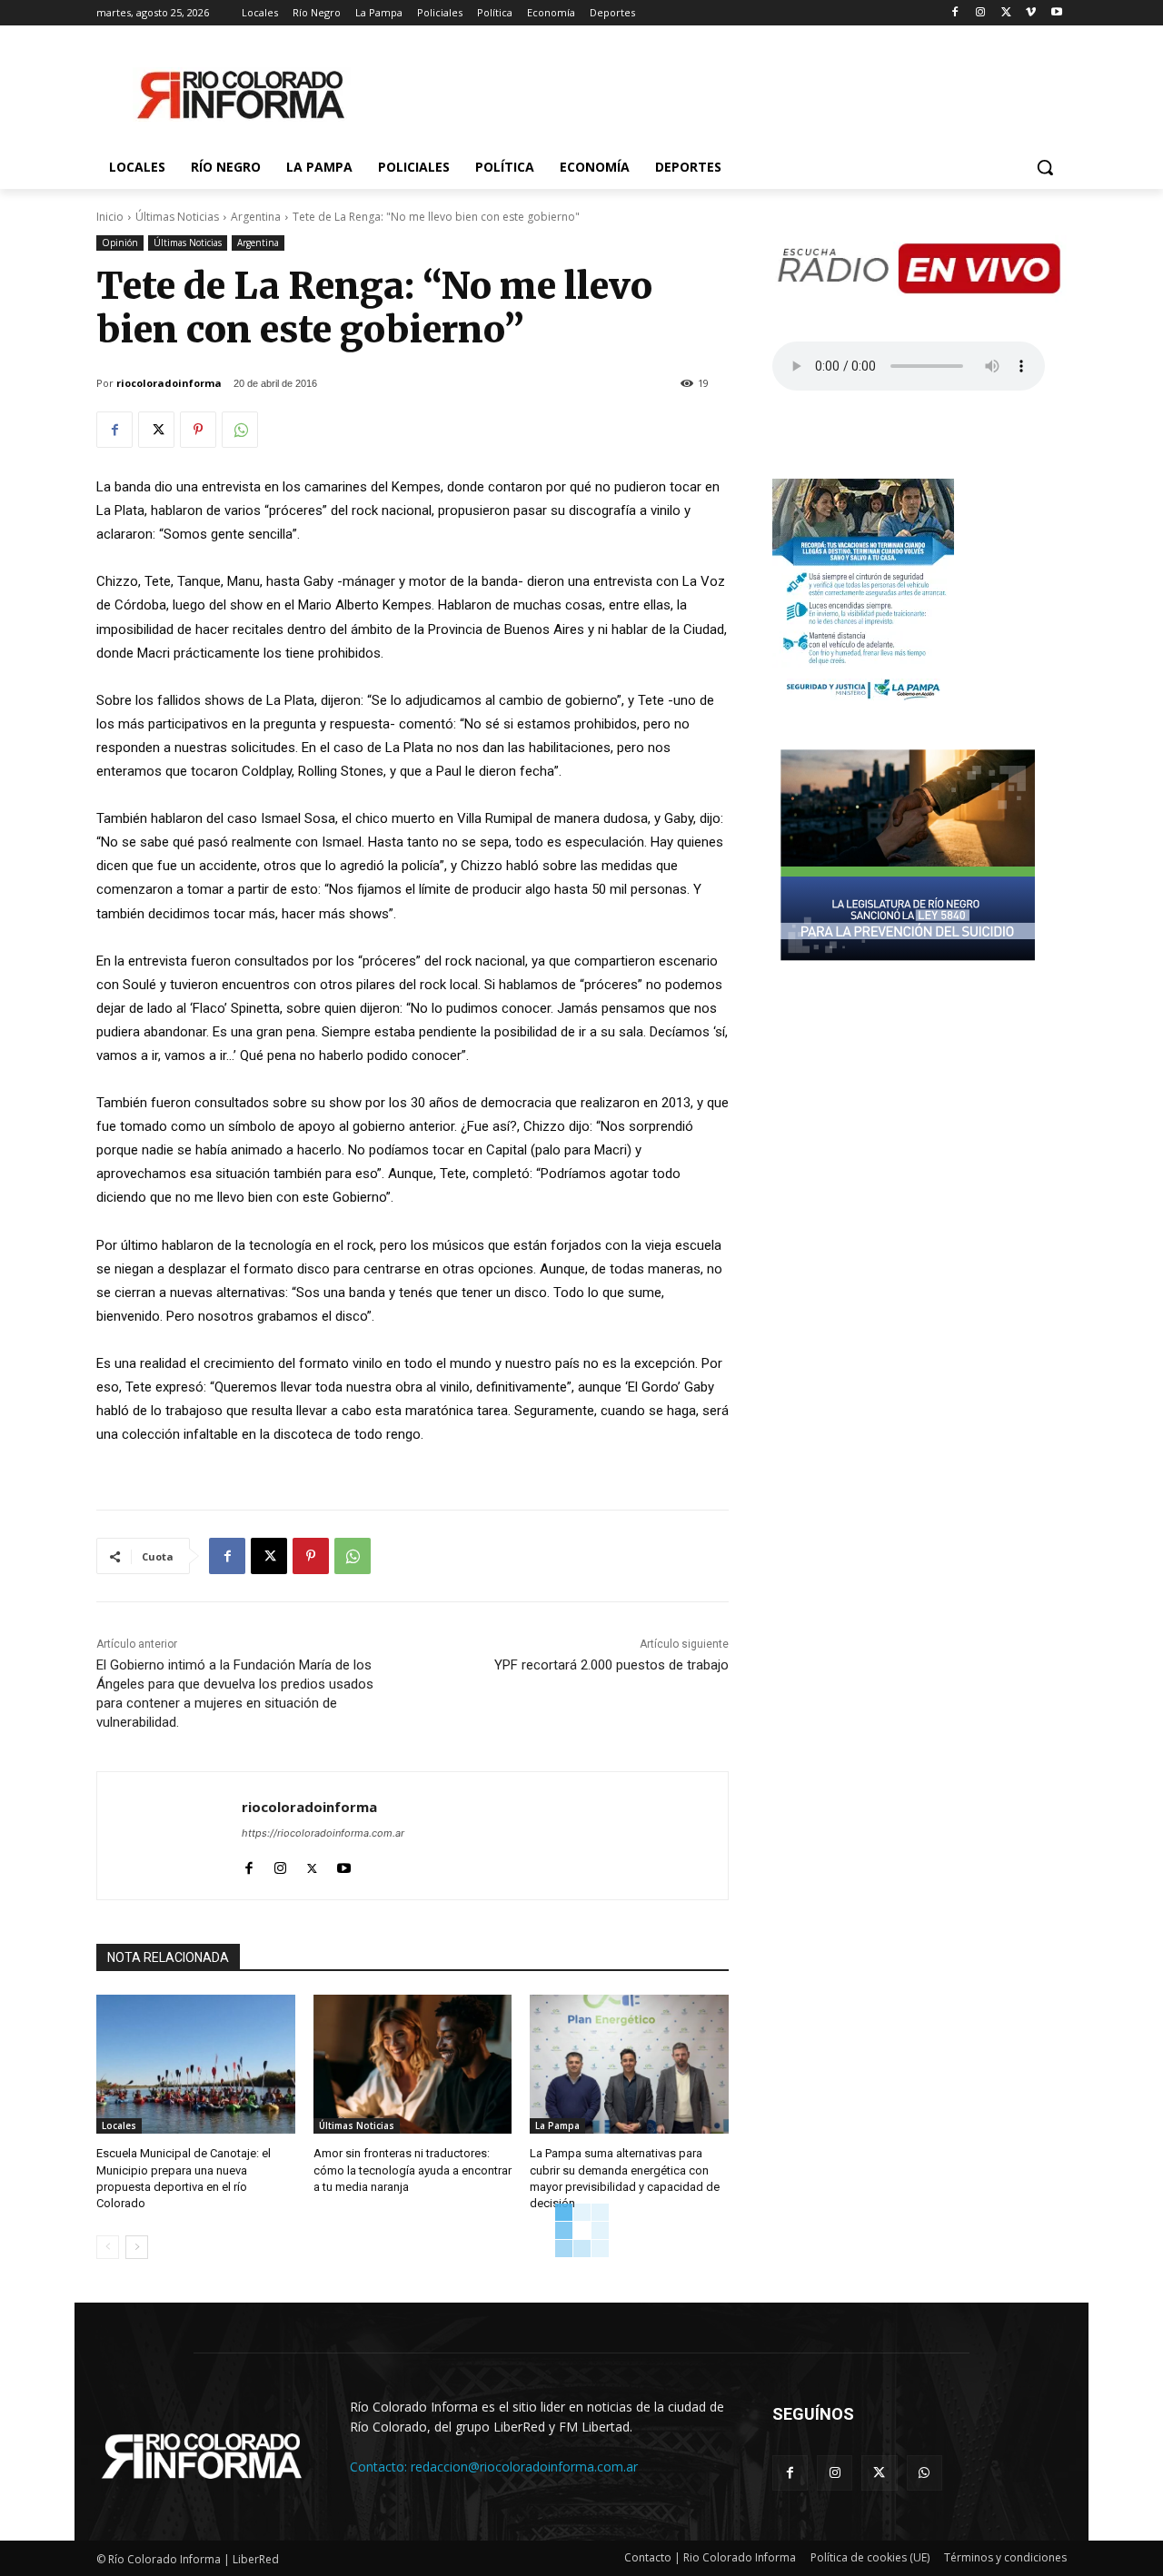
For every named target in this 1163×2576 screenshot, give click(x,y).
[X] (1006, 13)
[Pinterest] (198, 430)
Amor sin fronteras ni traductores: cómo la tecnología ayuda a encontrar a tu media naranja (413, 2170)
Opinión (120, 243)
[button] (1045, 167)
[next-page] (137, 2247)
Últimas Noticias (177, 217)
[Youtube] (1056, 13)
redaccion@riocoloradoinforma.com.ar (524, 2467)
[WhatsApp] (240, 430)
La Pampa (557, 2125)
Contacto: (380, 2467)
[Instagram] (981, 13)
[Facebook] (955, 13)
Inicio (110, 217)
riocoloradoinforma (169, 383)
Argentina (256, 217)
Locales (119, 2125)
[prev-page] (108, 2247)
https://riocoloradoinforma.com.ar (323, 1833)
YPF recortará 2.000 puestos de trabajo (611, 1665)
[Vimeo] (1031, 13)
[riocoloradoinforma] (169, 1836)
